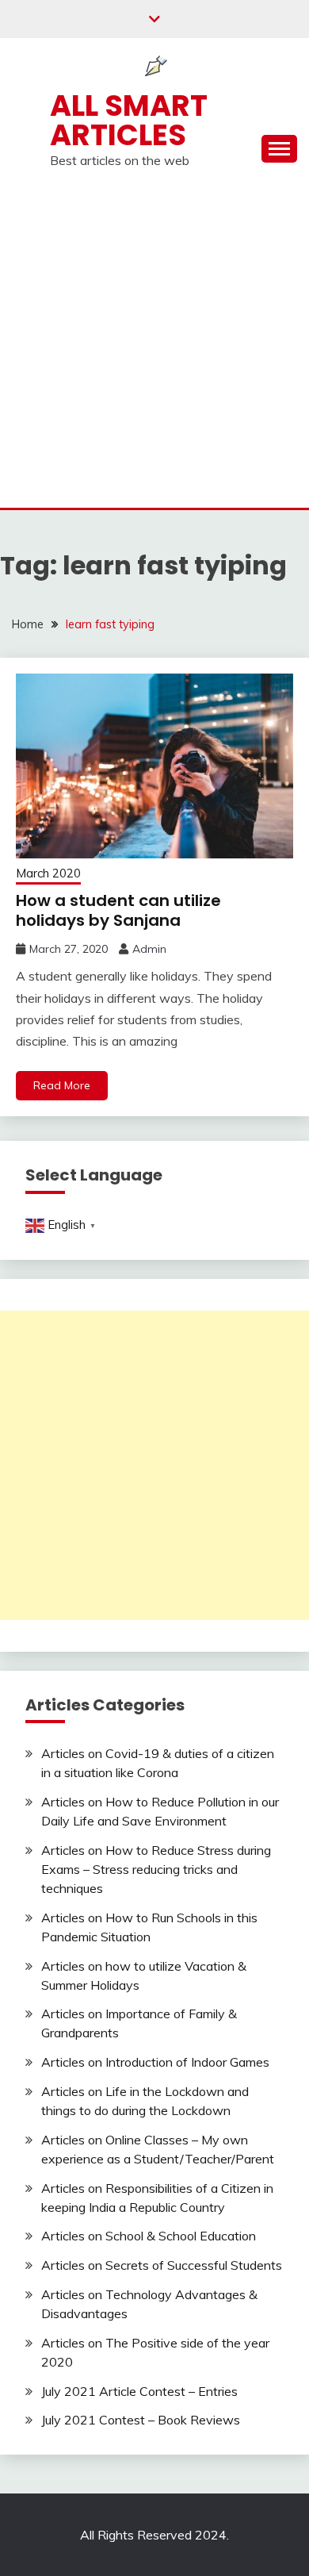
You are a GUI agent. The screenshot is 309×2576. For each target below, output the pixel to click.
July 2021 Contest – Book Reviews (141, 2420)
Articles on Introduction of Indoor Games (155, 2062)
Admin (149, 949)
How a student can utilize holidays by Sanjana (118, 910)
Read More (62, 1085)
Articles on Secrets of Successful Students (162, 2265)
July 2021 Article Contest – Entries (139, 2391)
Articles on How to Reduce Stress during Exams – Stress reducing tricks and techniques (156, 1869)
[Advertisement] (154, 345)
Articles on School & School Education (149, 2236)
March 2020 (48, 873)
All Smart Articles (129, 120)
